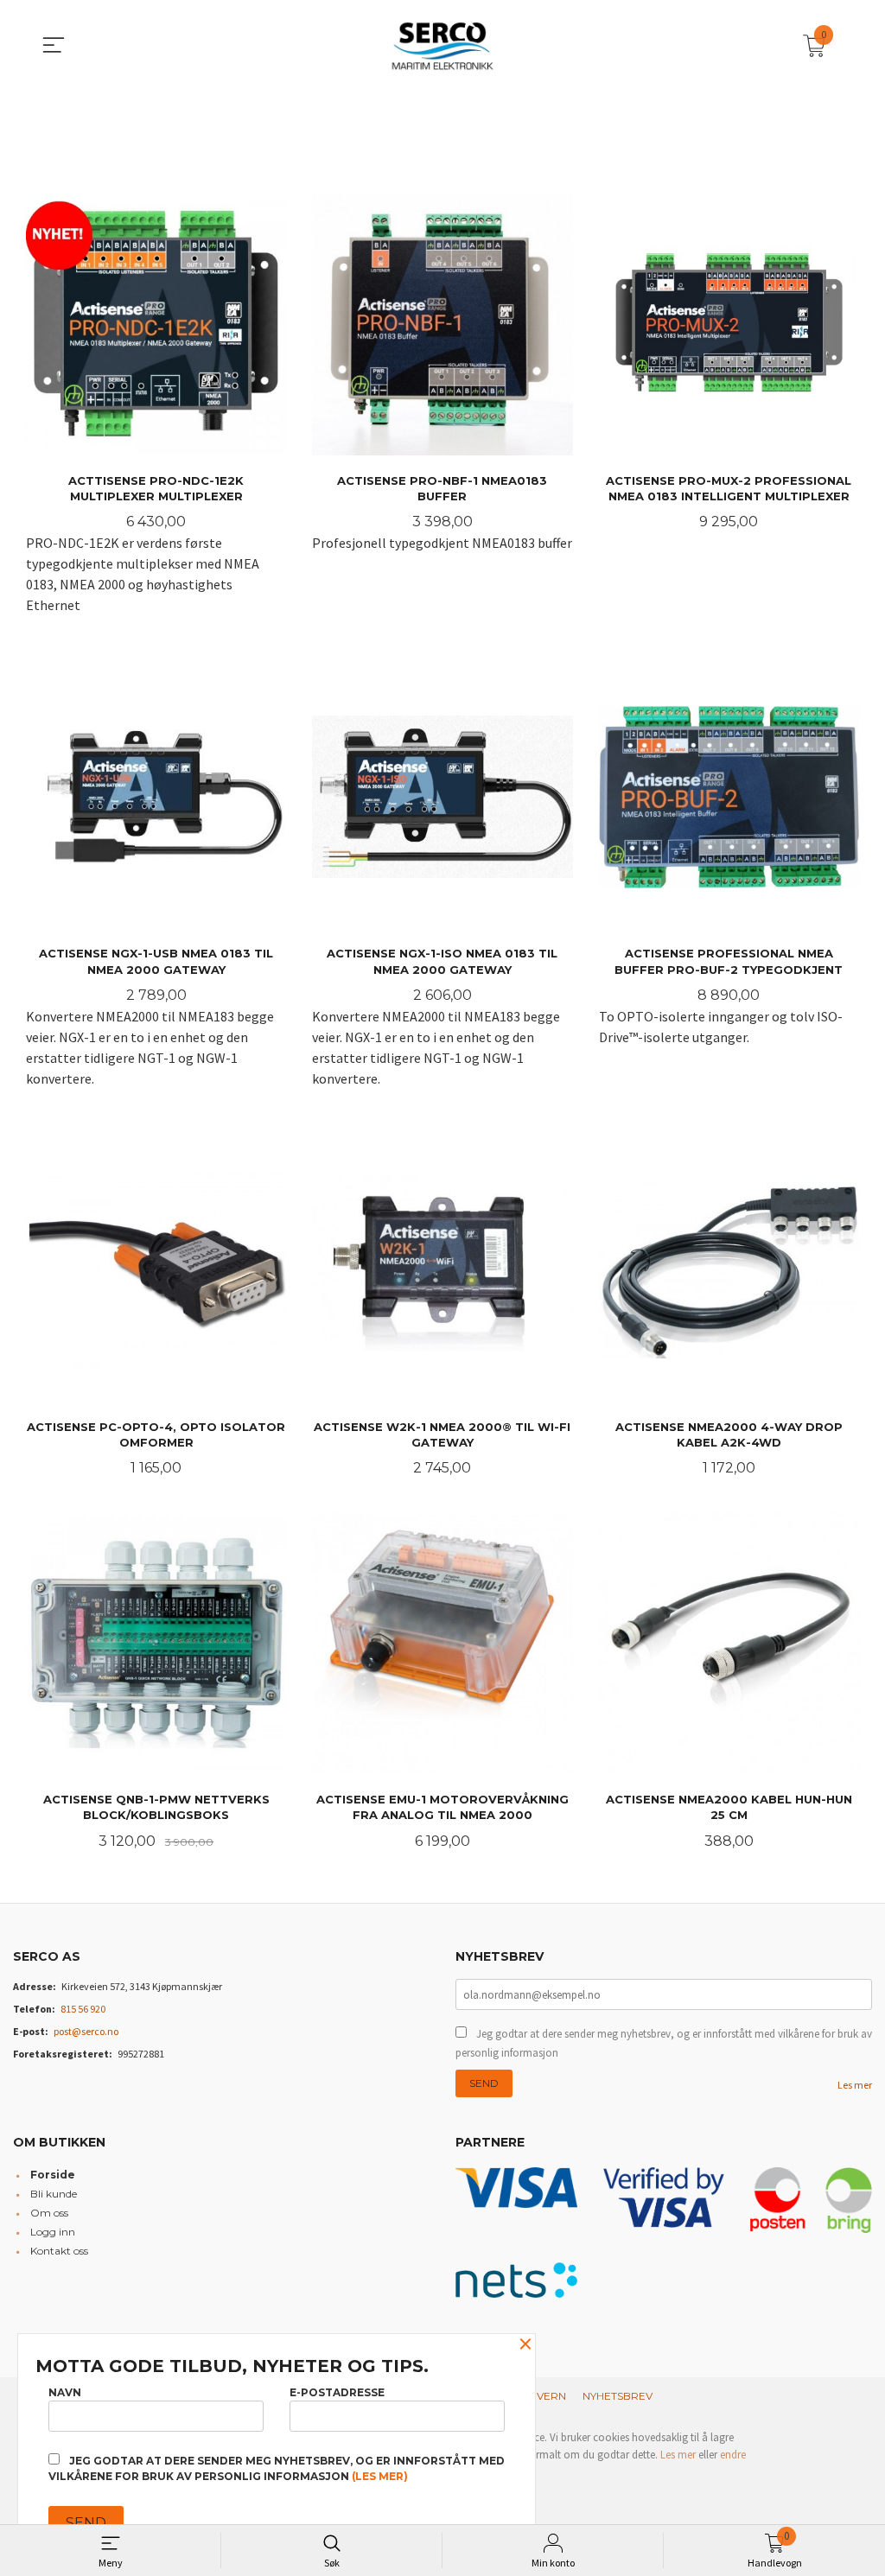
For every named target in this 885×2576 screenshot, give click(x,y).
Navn (65, 2392)
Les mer (855, 2085)
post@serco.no (86, 2031)
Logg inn (53, 2232)
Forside (53, 2175)
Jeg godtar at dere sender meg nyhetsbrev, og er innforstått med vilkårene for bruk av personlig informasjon (664, 2043)
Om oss (49, 2213)
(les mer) (380, 2476)
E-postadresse (337, 2392)
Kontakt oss (59, 2251)
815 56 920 (83, 2009)
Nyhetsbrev (618, 2396)
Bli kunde (54, 2194)
